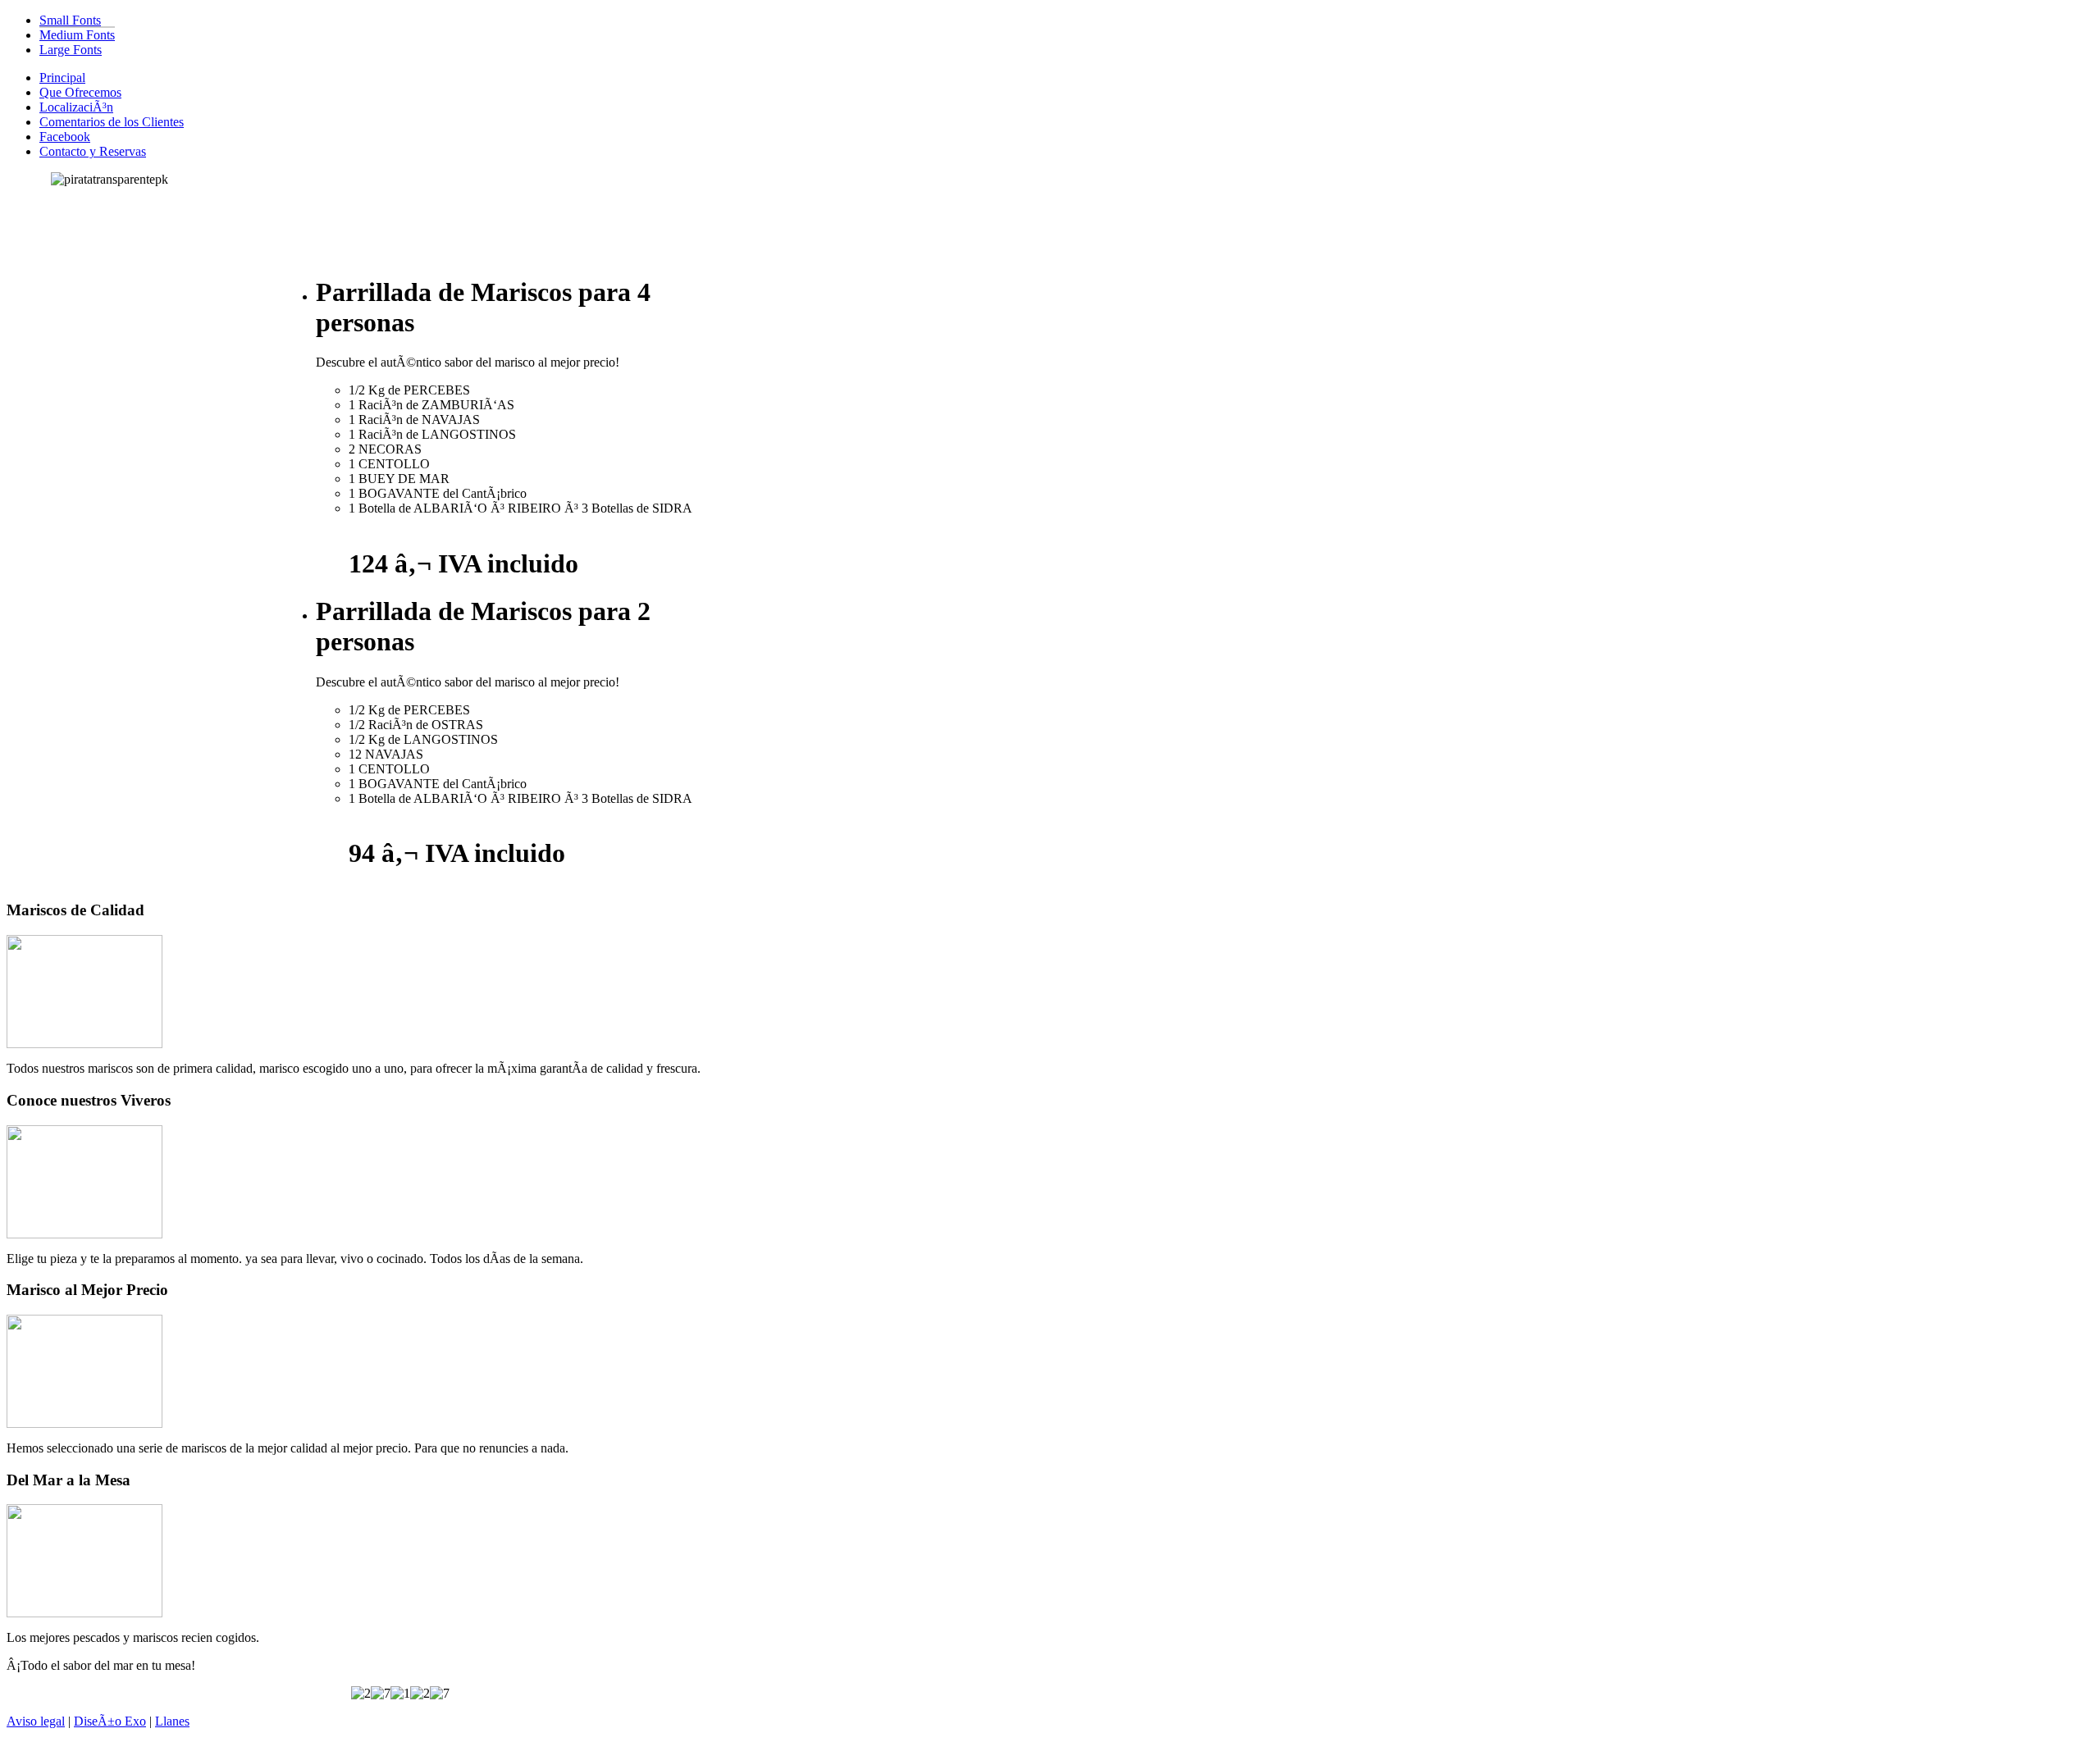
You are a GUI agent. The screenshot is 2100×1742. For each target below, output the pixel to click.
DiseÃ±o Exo (110, 1721)
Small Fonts (70, 20)
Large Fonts (71, 50)
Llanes (172, 1721)
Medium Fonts (77, 35)
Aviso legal (36, 1721)
